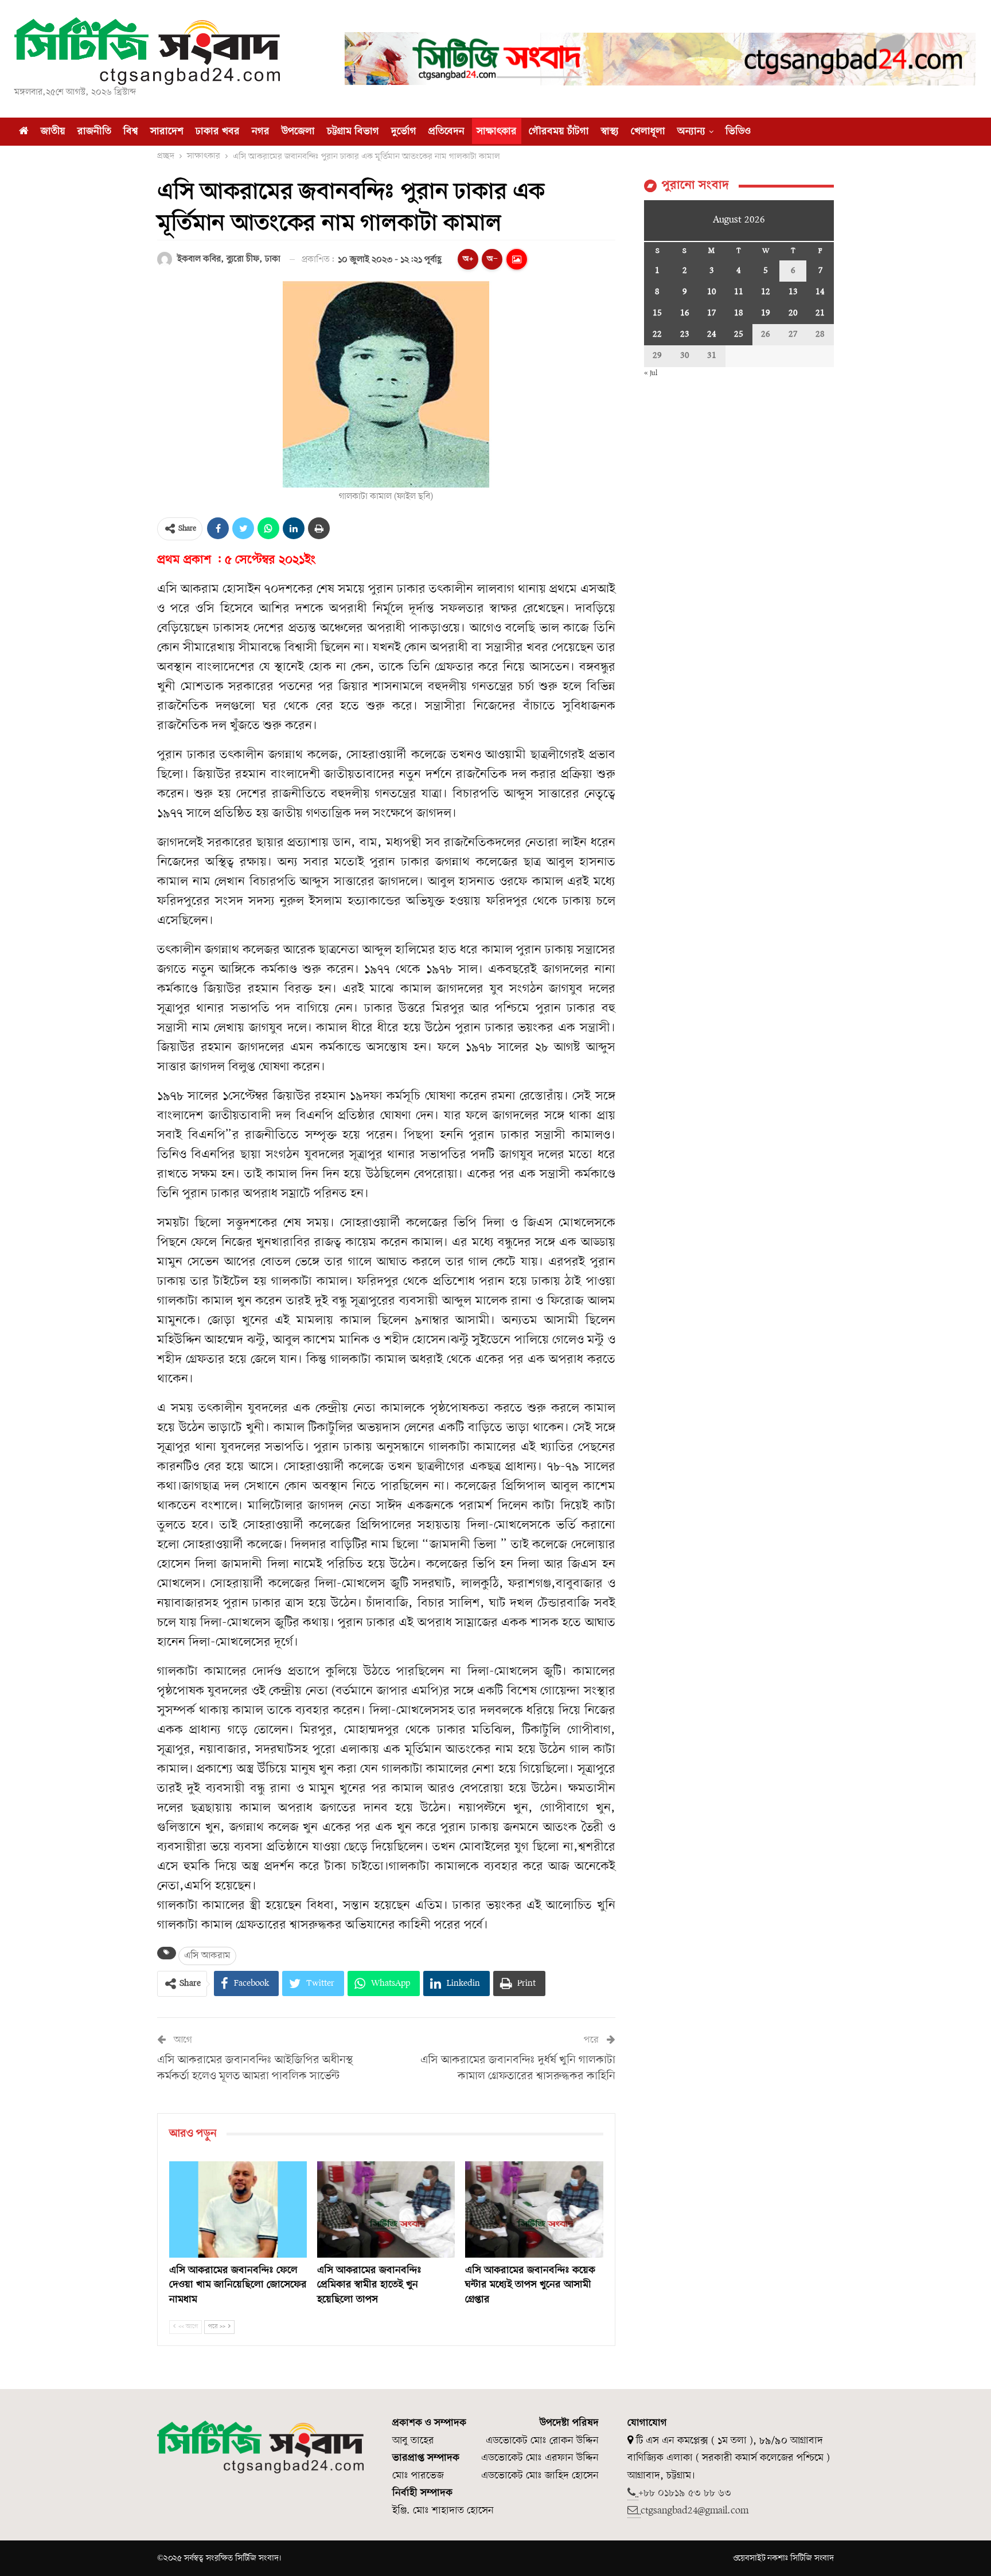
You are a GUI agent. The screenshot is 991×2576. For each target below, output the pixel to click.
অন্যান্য (691, 132)
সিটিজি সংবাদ (812, 2558)
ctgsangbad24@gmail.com (695, 2511)
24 (712, 334)
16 (685, 313)
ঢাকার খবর (218, 132)
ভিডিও (738, 132)
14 (820, 292)
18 (739, 313)
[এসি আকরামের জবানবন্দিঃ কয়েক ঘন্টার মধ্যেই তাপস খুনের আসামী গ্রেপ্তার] (534, 2209)
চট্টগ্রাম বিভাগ (353, 132)
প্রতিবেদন (446, 132)
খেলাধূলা (648, 132)
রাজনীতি (94, 132)
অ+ (468, 259)
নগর (261, 132)
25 (739, 334)
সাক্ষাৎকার (497, 132)
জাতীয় (53, 132)
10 (712, 292)
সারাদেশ (167, 132)
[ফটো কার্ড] (517, 259)
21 (820, 313)
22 (657, 334)
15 (657, 313)
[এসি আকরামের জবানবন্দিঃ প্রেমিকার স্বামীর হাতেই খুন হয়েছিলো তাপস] (386, 2209)
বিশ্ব (131, 132)
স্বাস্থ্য (610, 132)
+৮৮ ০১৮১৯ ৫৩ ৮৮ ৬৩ (685, 2493)
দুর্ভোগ (404, 132)
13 (793, 292)
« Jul (651, 373)
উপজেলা (298, 132)
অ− (492, 259)
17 (711, 313)
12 (766, 292)
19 (766, 313)
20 (793, 313)
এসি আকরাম (207, 1956)
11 (739, 292)
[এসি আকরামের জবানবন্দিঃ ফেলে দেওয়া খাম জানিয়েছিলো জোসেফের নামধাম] (238, 2209)
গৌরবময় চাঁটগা (559, 132)
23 (685, 334)
